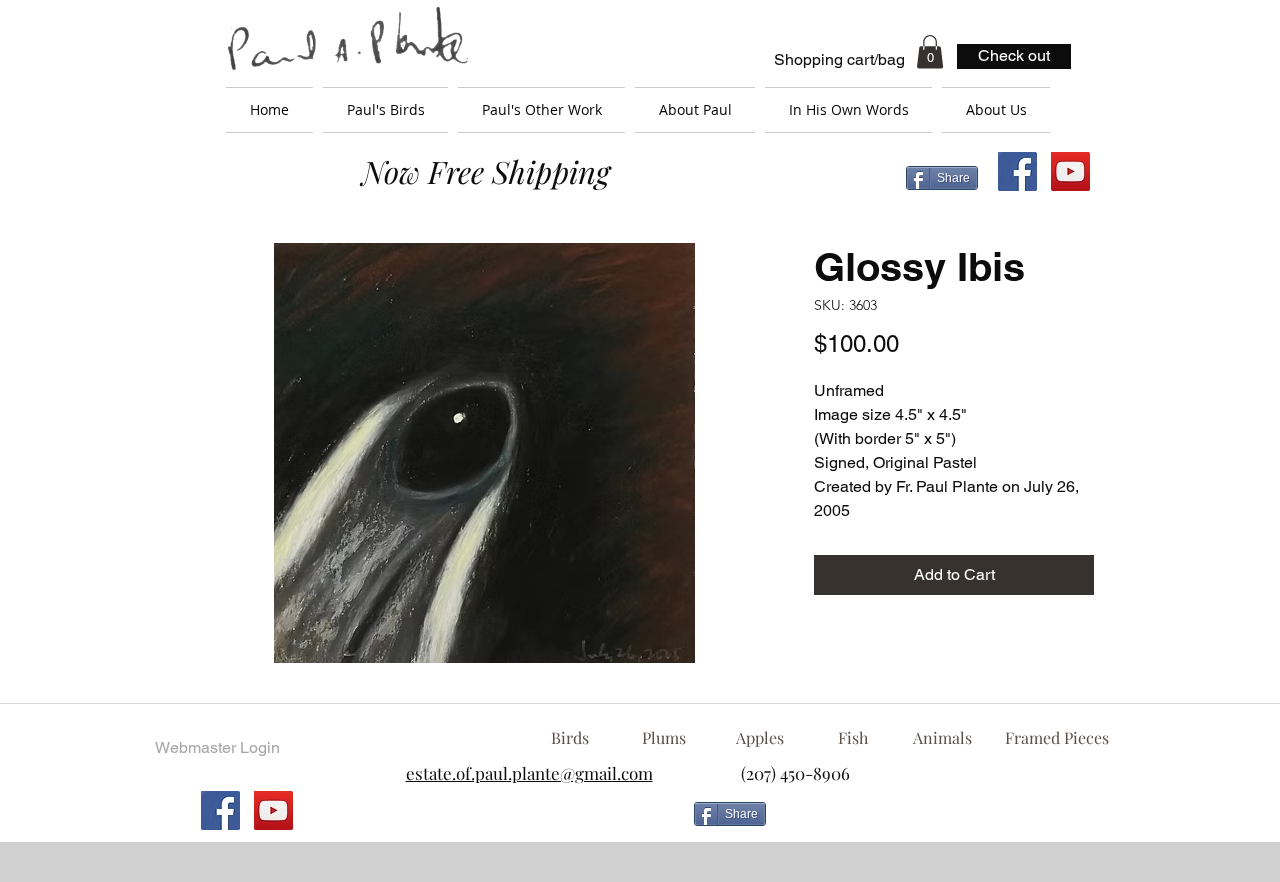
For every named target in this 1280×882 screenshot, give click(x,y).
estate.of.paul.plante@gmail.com (529, 773)
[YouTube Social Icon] (1070, 171)
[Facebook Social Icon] (1017, 171)
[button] (930, 51)
